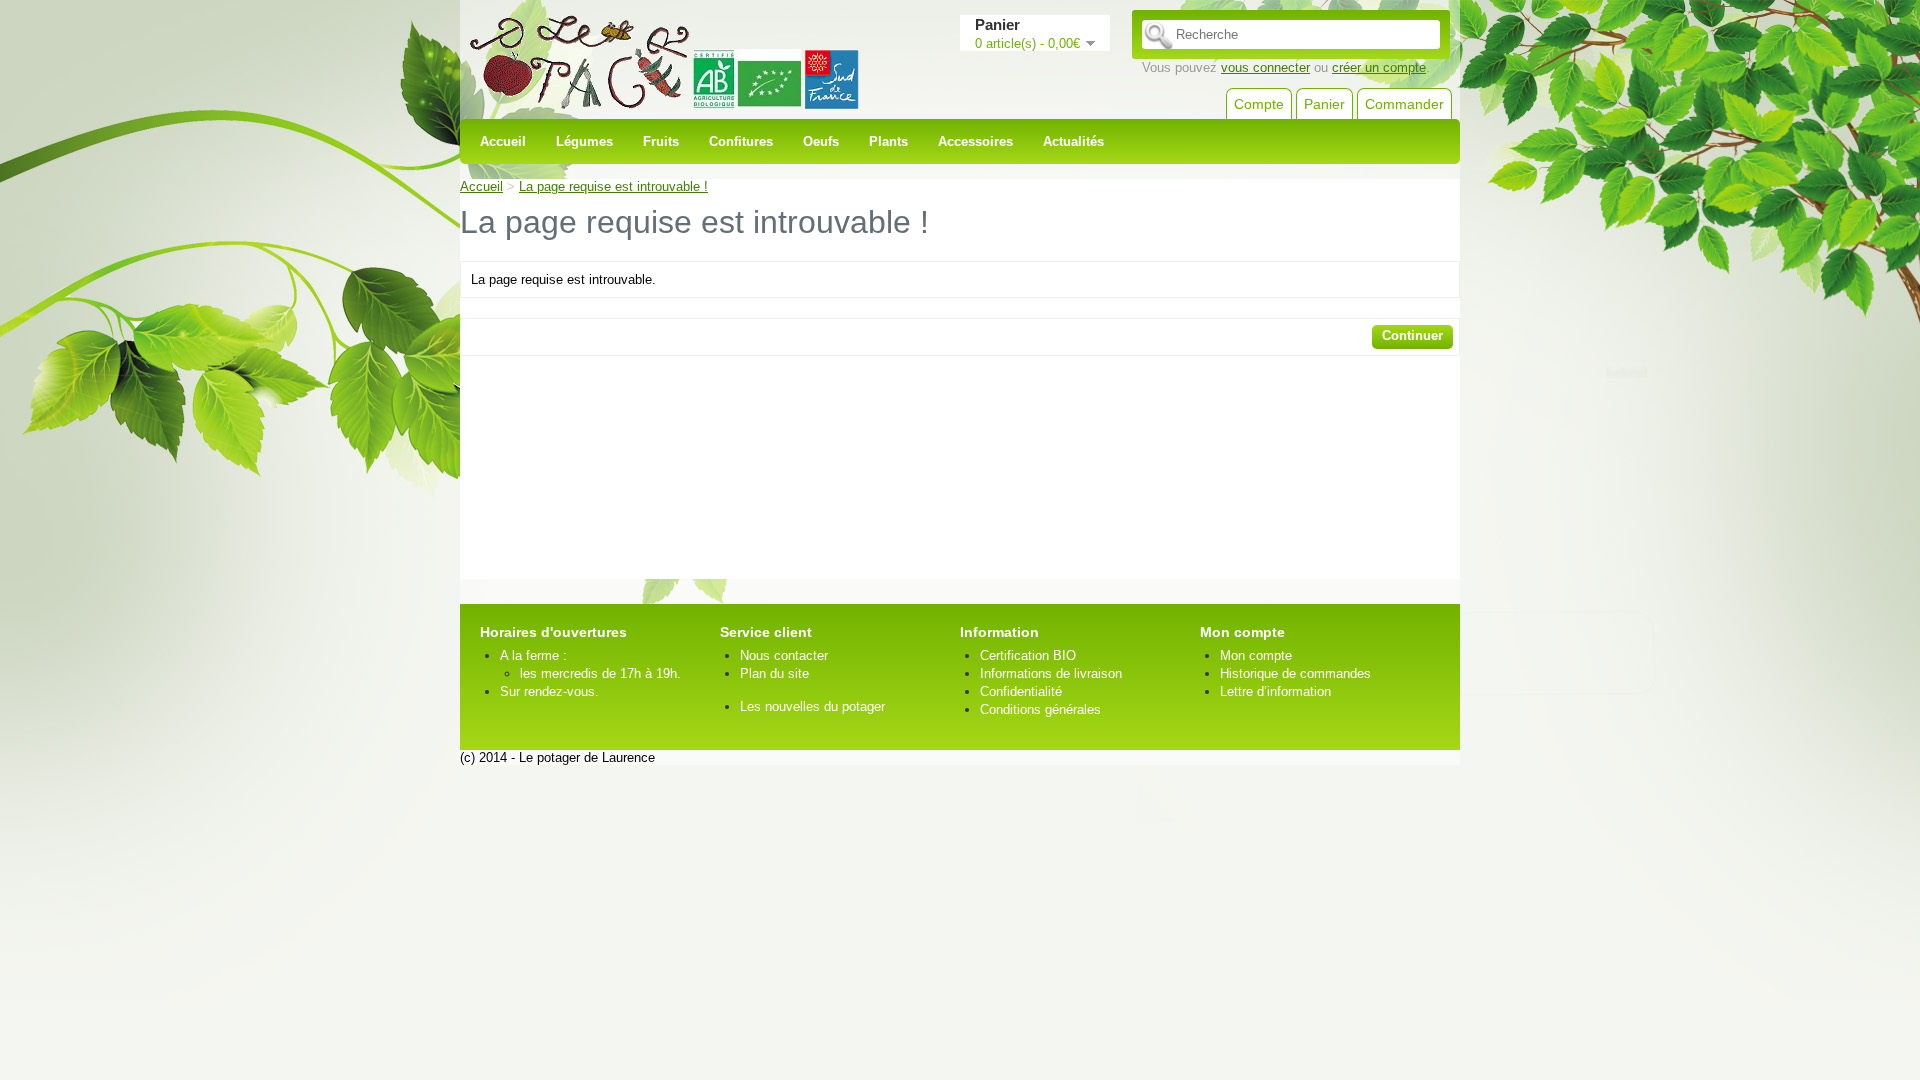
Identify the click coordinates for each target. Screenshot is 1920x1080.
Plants (888, 141)
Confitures (741, 141)
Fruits (661, 141)
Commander (1404, 104)
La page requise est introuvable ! (613, 186)
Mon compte (1256, 655)
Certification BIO (1028, 655)
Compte (1259, 104)
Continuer (1412, 335)
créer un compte (1379, 67)
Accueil (503, 141)
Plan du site (774, 673)
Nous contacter (784, 655)
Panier (1324, 104)
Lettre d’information (1275, 691)
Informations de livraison (1051, 673)
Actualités (1073, 141)
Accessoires (975, 141)
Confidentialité (1021, 691)
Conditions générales (1040, 709)
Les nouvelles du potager (812, 706)
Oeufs (821, 141)
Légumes (584, 141)
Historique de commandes (1295, 673)
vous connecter (1265, 67)
